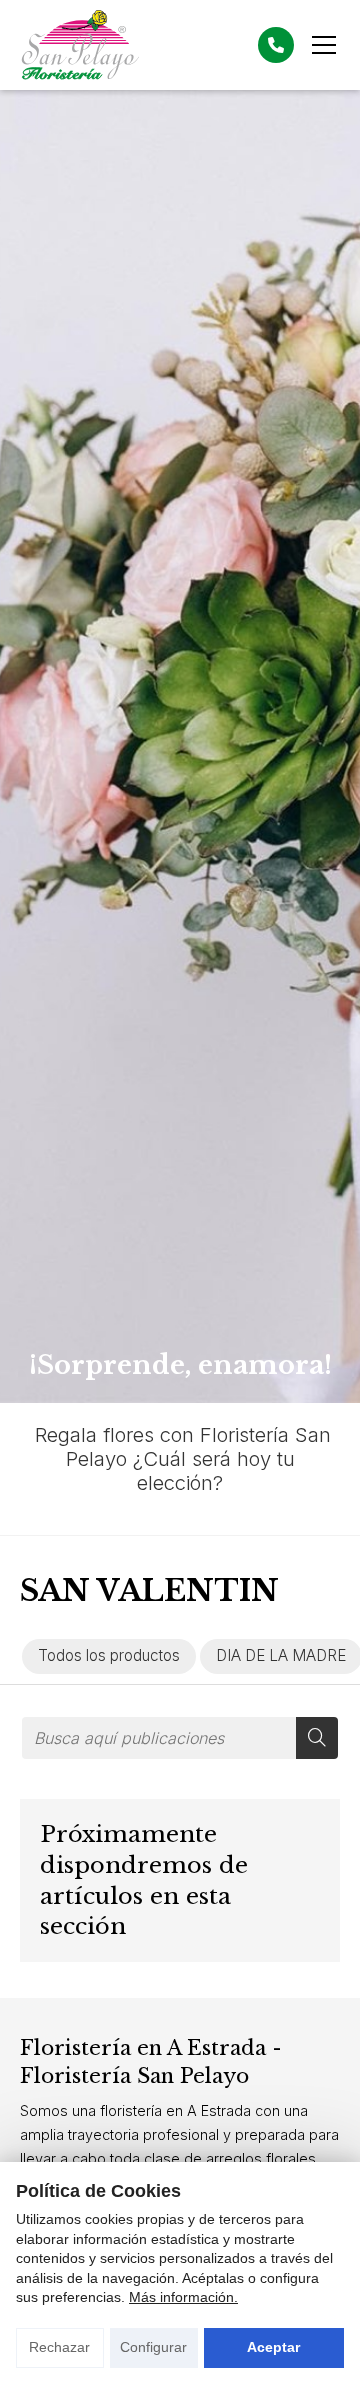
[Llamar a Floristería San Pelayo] (276, 45)
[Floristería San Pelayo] (80, 45)
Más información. (183, 2297)
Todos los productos (109, 1655)
